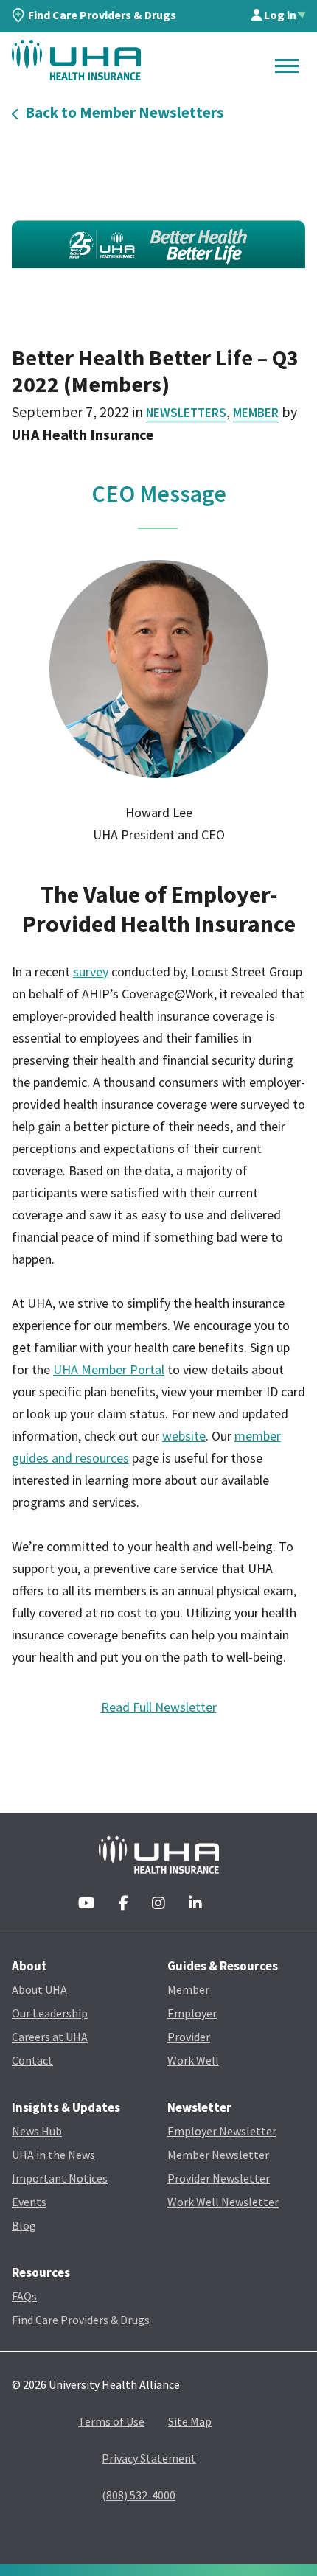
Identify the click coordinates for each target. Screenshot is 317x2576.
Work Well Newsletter (223, 2202)
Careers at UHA (50, 2037)
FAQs (24, 2296)
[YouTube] (87, 1904)
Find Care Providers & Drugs (102, 15)
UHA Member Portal (109, 1369)
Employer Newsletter (222, 2131)
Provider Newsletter (219, 2178)
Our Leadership (50, 2013)
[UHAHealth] (76, 60)
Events (29, 2202)
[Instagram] (158, 1904)
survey (91, 972)
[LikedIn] (195, 1904)
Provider (189, 2037)
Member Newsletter (218, 2155)
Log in (279, 15)
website (184, 1436)
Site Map (190, 2421)
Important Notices (60, 2178)
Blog (24, 2225)
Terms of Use (111, 2421)
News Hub (37, 2131)
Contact (32, 2060)
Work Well (193, 2060)
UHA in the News (53, 2155)
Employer (192, 2013)
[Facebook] (123, 1904)
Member (256, 413)
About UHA (39, 1989)
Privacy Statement (149, 2458)
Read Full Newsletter (159, 1707)
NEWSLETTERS (186, 413)
